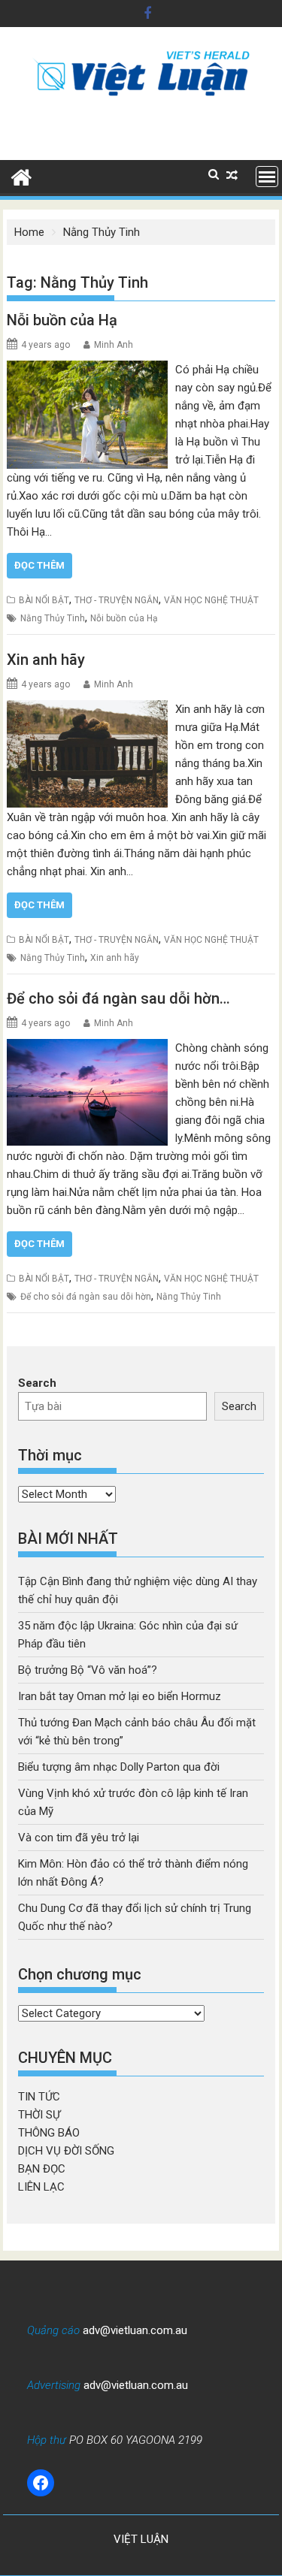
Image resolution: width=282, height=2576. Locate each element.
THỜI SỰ (39, 2115)
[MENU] (267, 177)
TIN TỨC (39, 2097)
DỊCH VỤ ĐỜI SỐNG (66, 2151)
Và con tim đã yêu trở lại (79, 1838)
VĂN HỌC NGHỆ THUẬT (211, 600)
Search (37, 1383)
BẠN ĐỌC (42, 2169)
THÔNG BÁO (49, 2133)
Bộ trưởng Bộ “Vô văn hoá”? (88, 1670)
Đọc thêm (39, 565)
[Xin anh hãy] (88, 709)
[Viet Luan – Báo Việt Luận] (21, 176)
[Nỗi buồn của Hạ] (87, 370)
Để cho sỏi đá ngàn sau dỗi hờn (86, 1297)
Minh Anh (114, 345)
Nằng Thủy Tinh (53, 618)
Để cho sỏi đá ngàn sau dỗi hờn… (118, 998)
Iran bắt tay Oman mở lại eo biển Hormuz (120, 1696)
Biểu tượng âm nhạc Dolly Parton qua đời (119, 1767)
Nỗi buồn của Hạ (62, 320)
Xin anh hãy (46, 660)
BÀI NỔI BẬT (44, 600)
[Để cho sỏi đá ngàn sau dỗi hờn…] (87, 1048)
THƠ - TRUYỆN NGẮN (117, 600)
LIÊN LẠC (41, 2187)
